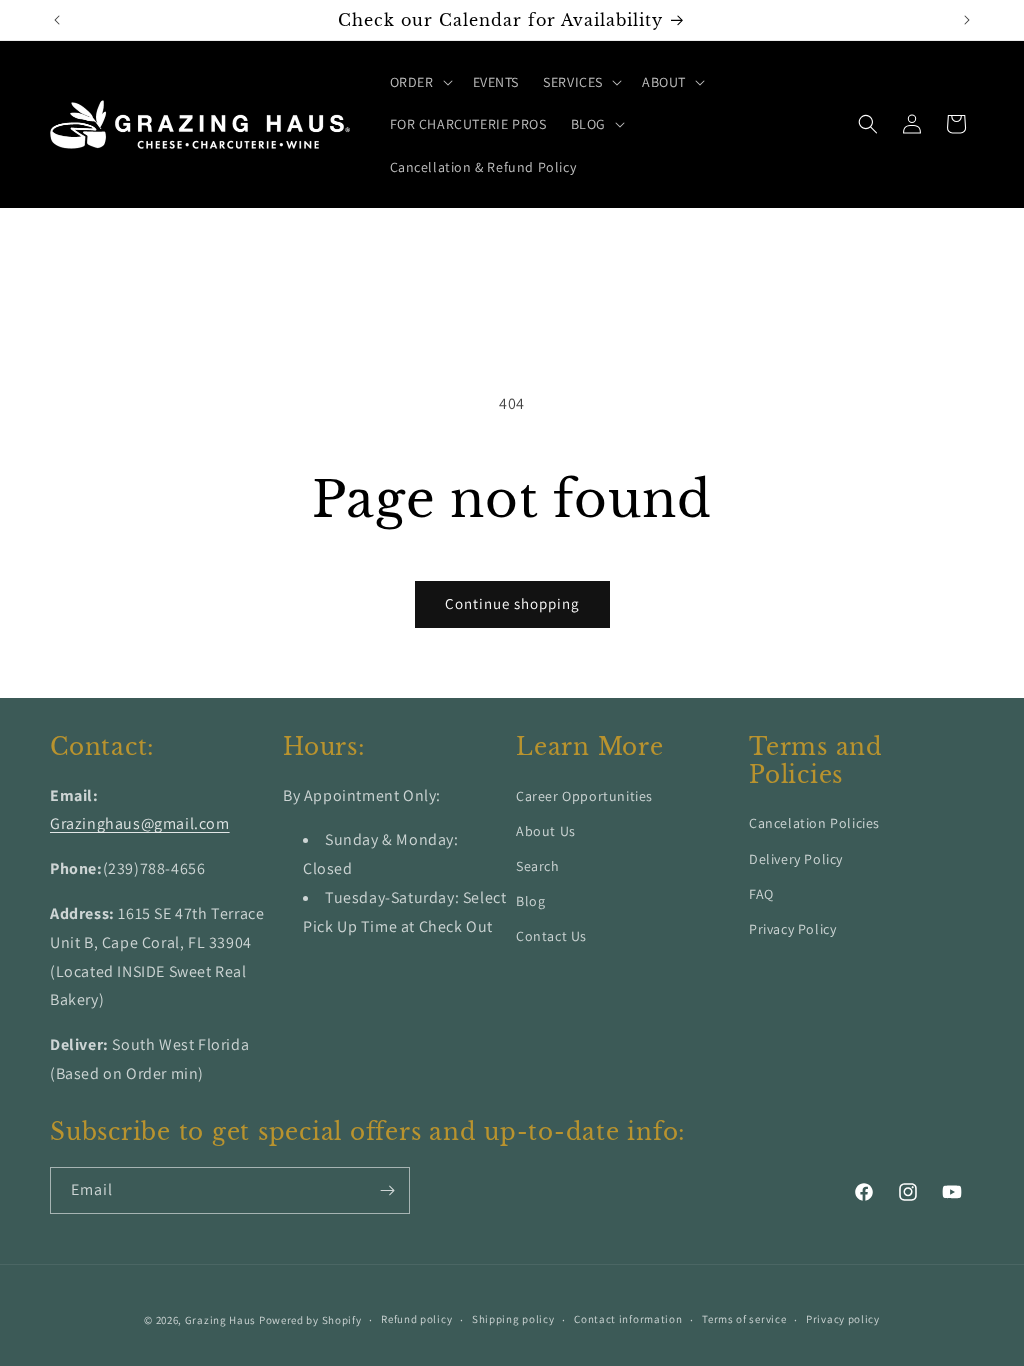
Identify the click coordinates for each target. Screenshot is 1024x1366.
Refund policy (416, 1319)
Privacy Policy (792, 929)
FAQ (761, 894)
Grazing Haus (220, 1320)
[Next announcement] (967, 20)
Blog (530, 901)
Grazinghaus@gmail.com (140, 823)
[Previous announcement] (57, 20)
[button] (419, 82)
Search (538, 866)
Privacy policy (843, 1319)
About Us (546, 831)
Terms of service (744, 1319)
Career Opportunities (584, 796)
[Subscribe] (387, 1190)
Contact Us (551, 936)
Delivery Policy (796, 859)
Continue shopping (512, 603)
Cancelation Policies (814, 823)
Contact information (628, 1319)
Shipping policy (513, 1319)
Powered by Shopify (310, 1320)
